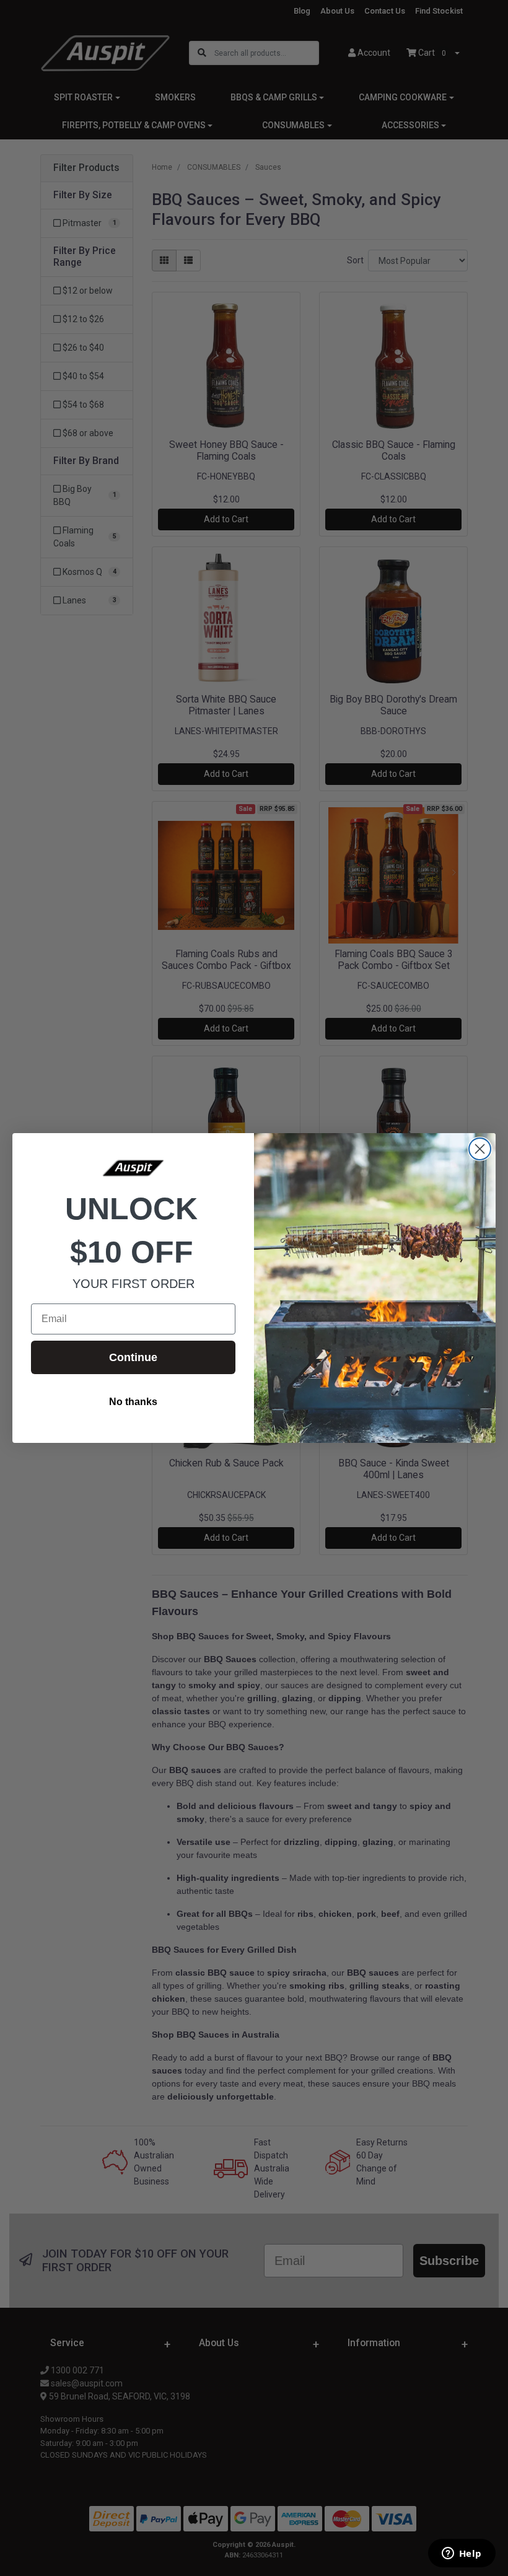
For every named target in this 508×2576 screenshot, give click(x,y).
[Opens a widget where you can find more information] (462, 2554)
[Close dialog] (480, 1149)
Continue (133, 1357)
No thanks (133, 1402)
